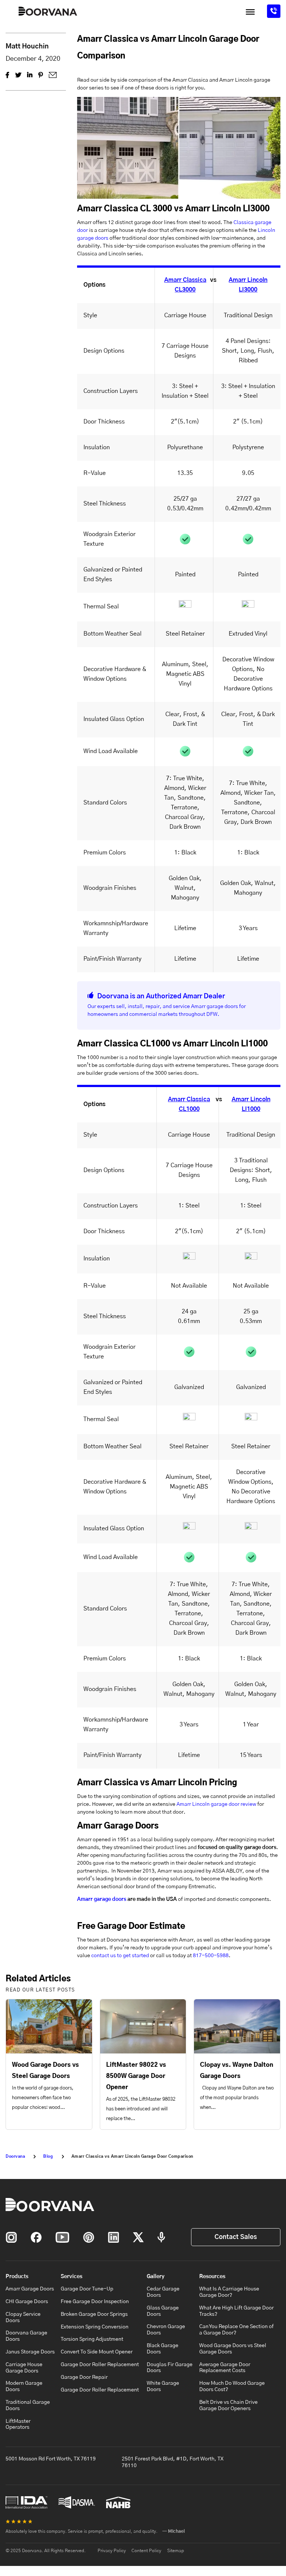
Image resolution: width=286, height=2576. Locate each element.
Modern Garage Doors (24, 2386)
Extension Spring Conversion (95, 2327)
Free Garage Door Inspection (95, 2302)
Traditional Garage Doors (28, 2405)
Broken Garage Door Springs (94, 2314)
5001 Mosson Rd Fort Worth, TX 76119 (51, 2459)
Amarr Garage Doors (30, 2289)
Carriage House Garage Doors (24, 2368)
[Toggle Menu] (250, 12)
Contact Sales (236, 2237)
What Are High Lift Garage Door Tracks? (236, 2311)
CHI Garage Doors (27, 2302)
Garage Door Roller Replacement (100, 2365)
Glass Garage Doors (163, 2311)
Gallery (156, 2277)
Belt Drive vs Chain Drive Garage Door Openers (228, 2405)
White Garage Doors (163, 2386)
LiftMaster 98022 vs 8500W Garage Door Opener (136, 2076)
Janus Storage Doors (30, 2352)
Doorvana (15, 2156)
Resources (212, 2277)
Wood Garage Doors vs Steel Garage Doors (233, 2349)
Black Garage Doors (163, 2349)
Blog (48, 2156)
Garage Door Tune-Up (87, 2289)
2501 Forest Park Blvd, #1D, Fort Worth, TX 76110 (173, 2462)
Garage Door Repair (84, 2377)
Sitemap (176, 2551)
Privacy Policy (112, 2551)
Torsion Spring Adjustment (92, 2339)
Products (17, 2277)
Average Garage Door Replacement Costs (225, 2368)
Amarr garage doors (102, 1899)
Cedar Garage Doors (163, 2292)
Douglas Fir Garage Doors (170, 2368)
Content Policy (146, 2551)
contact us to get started (120, 1956)
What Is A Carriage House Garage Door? (229, 2292)
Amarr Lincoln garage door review (216, 1804)
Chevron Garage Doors (166, 2330)
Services (71, 2277)
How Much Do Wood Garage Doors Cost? (232, 2386)
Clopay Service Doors (23, 2317)
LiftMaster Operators (18, 2424)
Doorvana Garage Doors (26, 2336)
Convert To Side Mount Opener (97, 2352)
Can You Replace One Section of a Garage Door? (236, 2330)
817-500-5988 (211, 1956)
